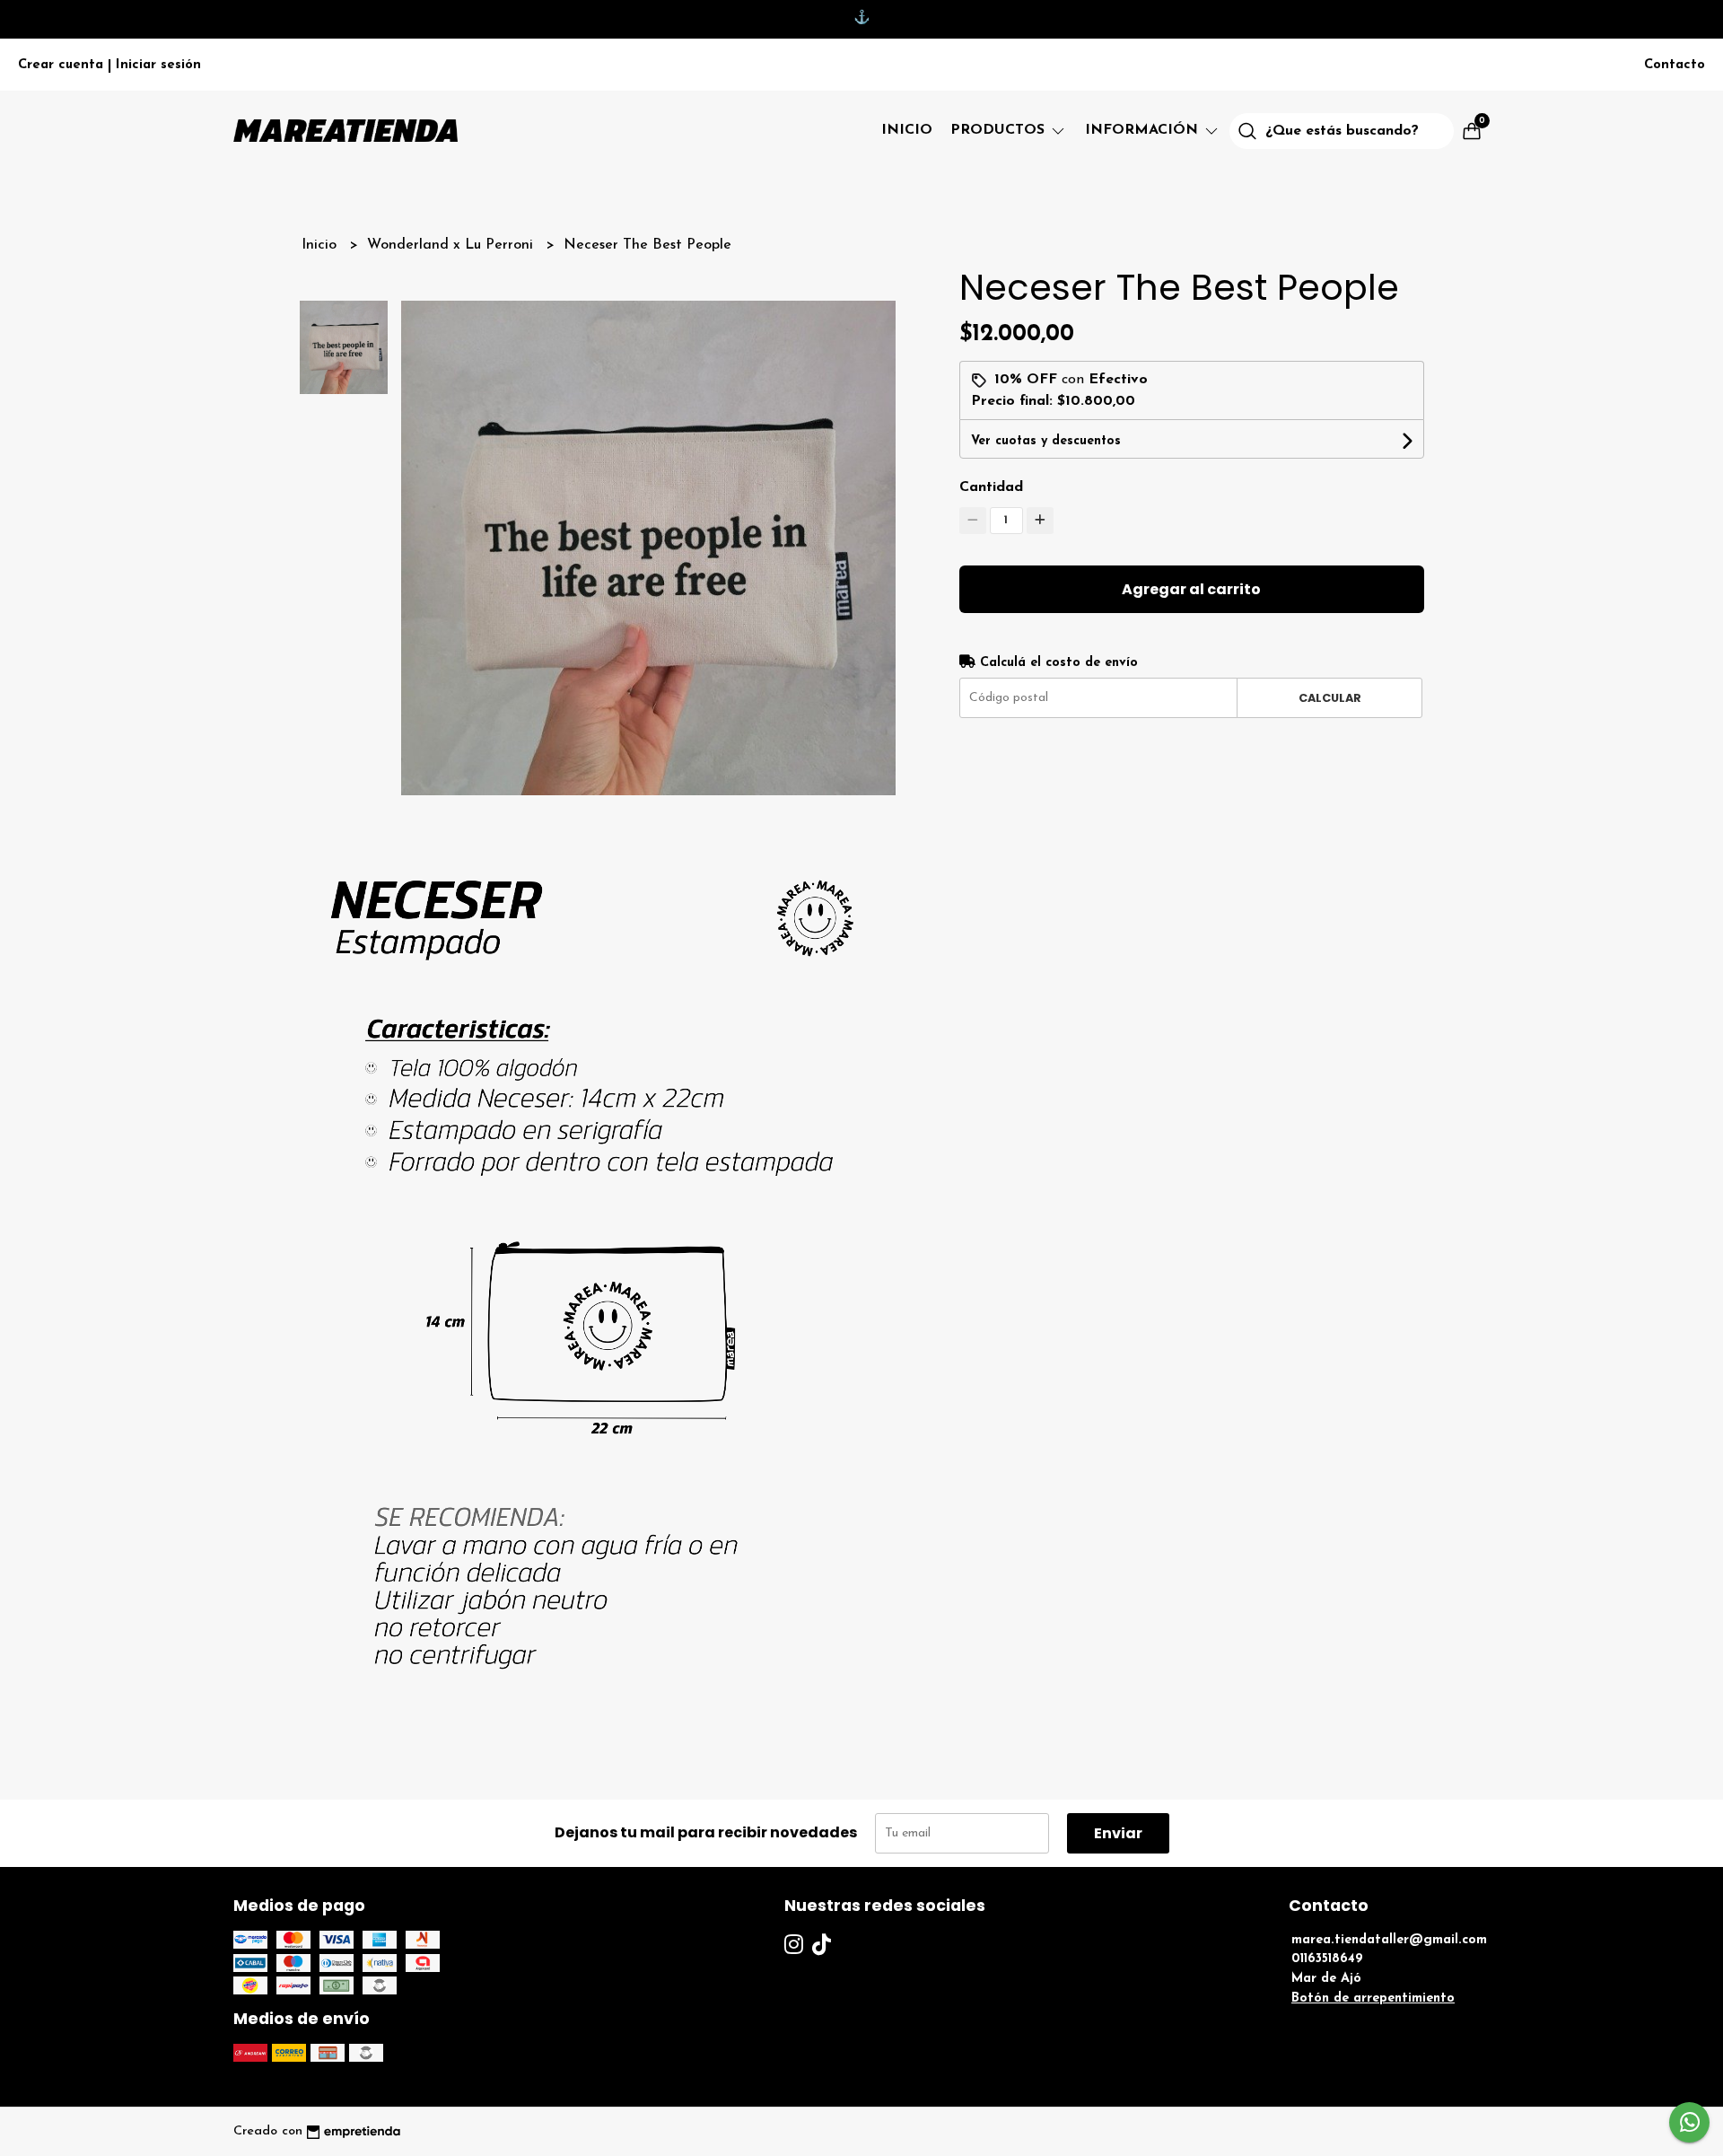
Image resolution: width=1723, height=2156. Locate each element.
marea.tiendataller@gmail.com (1389, 1940)
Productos (1000, 130)
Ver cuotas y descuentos (1046, 441)
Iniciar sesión (158, 65)
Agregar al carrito (1191, 589)
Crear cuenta (61, 65)
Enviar (1118, 1833)
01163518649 (1327, 1959)
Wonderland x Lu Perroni (452, 245)
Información (1144, 130)
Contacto (1675, 65)
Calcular (1330, 698)
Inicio (907, 130)
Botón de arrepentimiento (1373, 1998)
